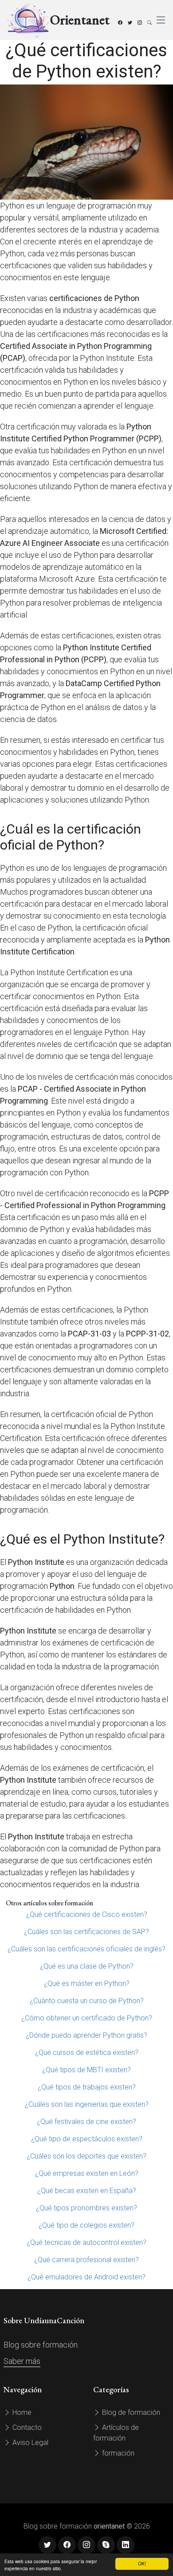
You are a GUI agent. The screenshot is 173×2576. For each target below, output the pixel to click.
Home (21, 2412)
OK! (142, 2563)
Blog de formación (130, 2412)
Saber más (22, 2361)
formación (117, 2453)
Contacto (26, 2427)
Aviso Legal (29, 2443)
